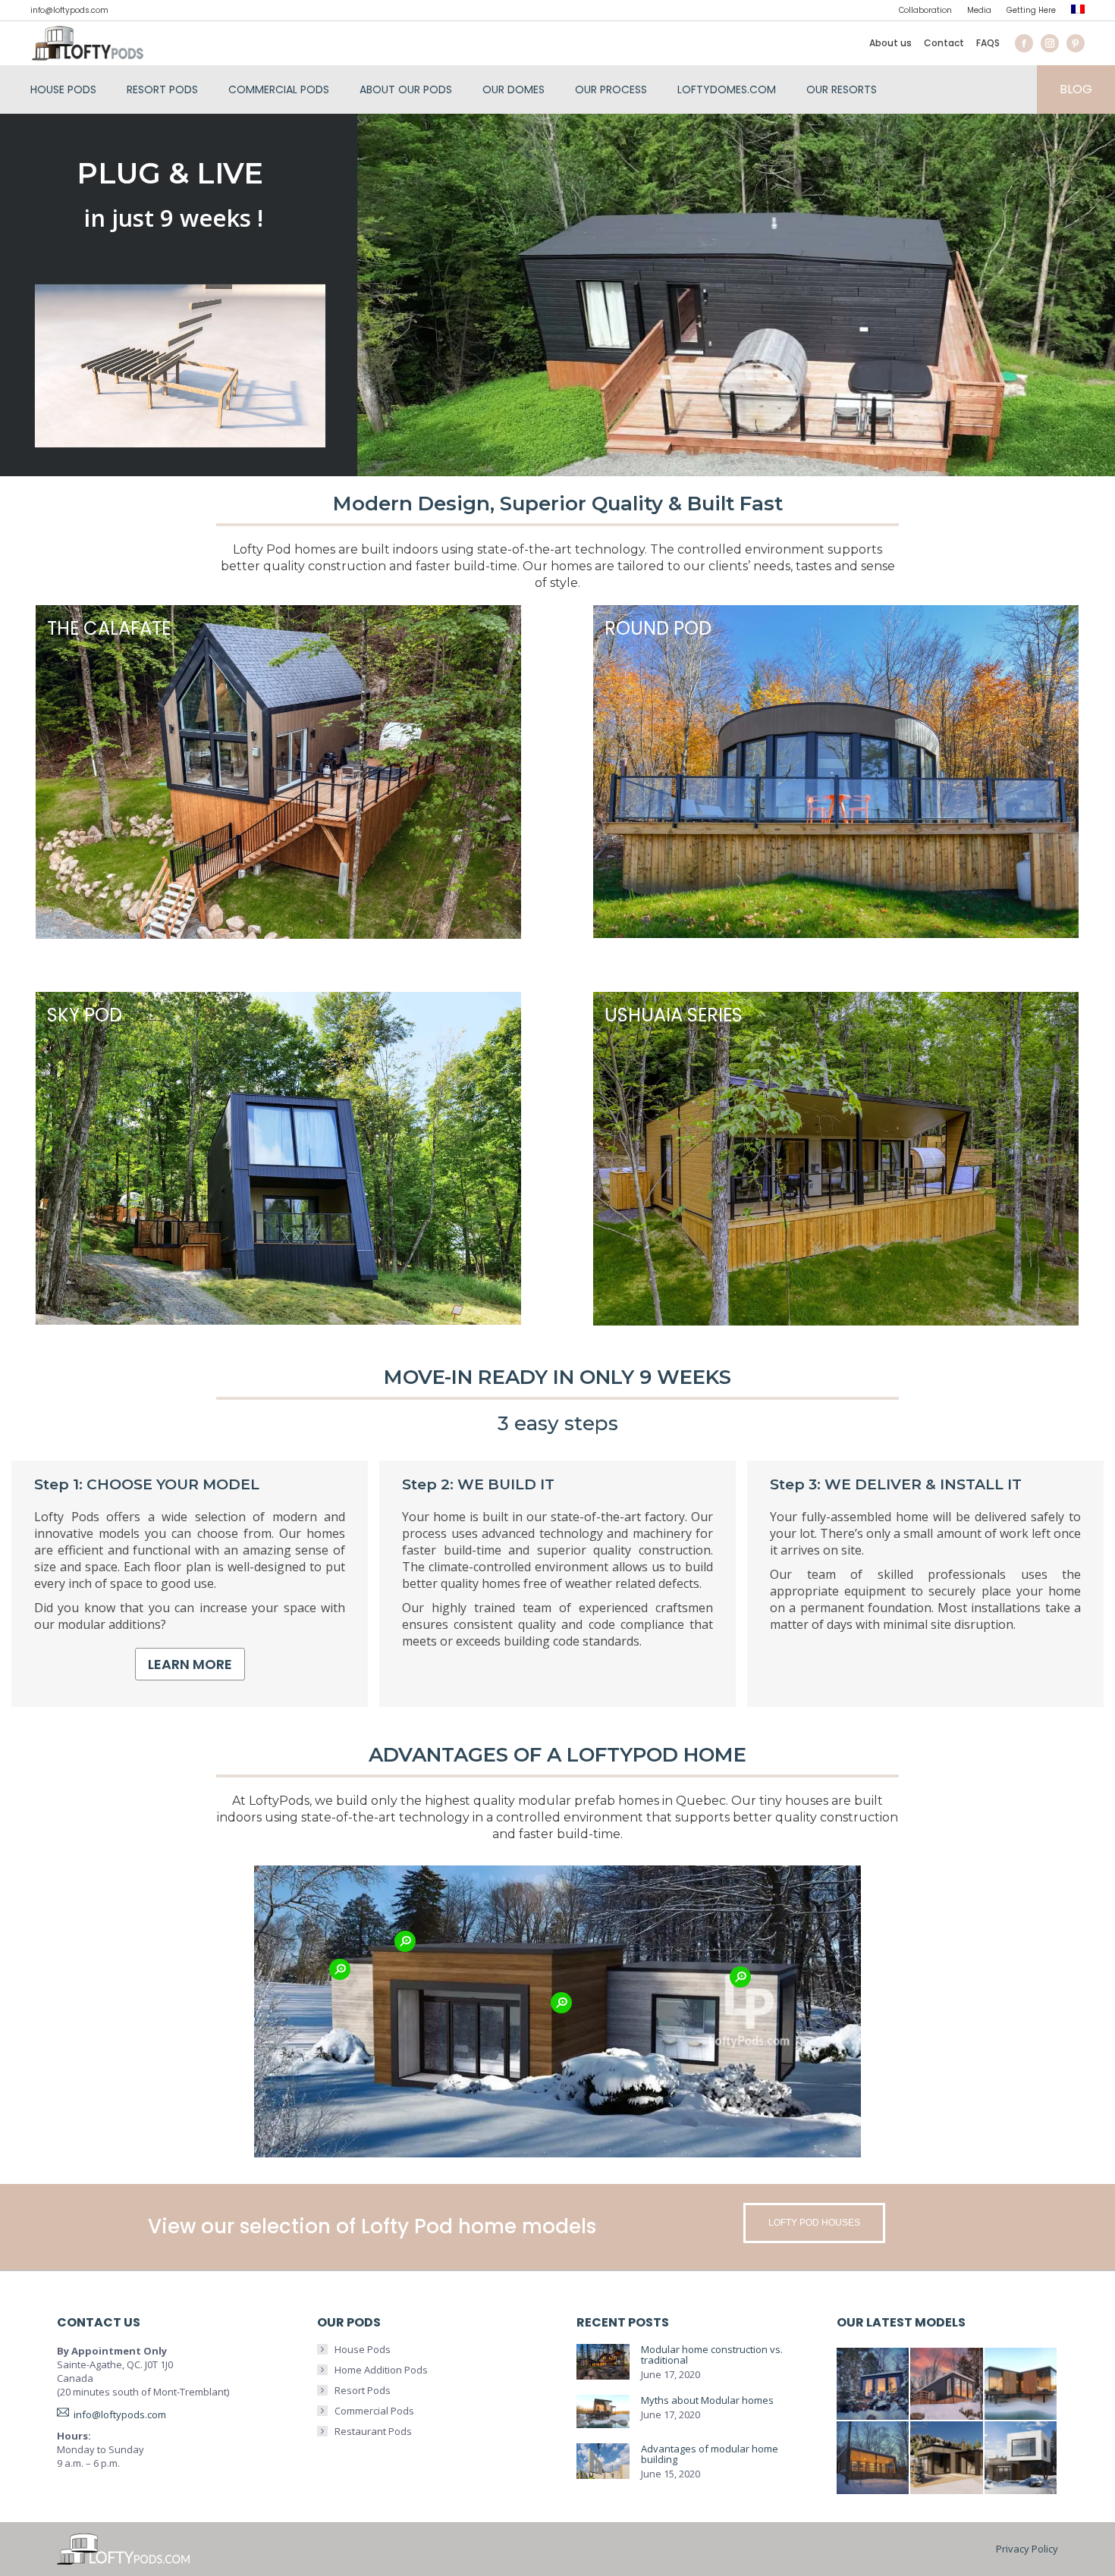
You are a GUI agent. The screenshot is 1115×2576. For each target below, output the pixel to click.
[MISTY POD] (947, 2458)
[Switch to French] (1078, 11)
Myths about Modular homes (707, 2400)
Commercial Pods (374, 2411)
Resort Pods (363, 2390)
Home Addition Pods (381, 2370)
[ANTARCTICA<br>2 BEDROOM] (947, 2385)
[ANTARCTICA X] (1022, 2385)
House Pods (363, 2349)
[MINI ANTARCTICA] (874, 2385)
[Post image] (603, 2362)
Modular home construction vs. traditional (712, 2355)
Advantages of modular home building (710, 2454)
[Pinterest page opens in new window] (1076, 43)
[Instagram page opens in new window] (1050, 43)
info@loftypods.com (69, 10)
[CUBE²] (1022, 2458)
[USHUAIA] (874, 2458)
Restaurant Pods (373, 2431)
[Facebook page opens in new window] (1024, 43)
